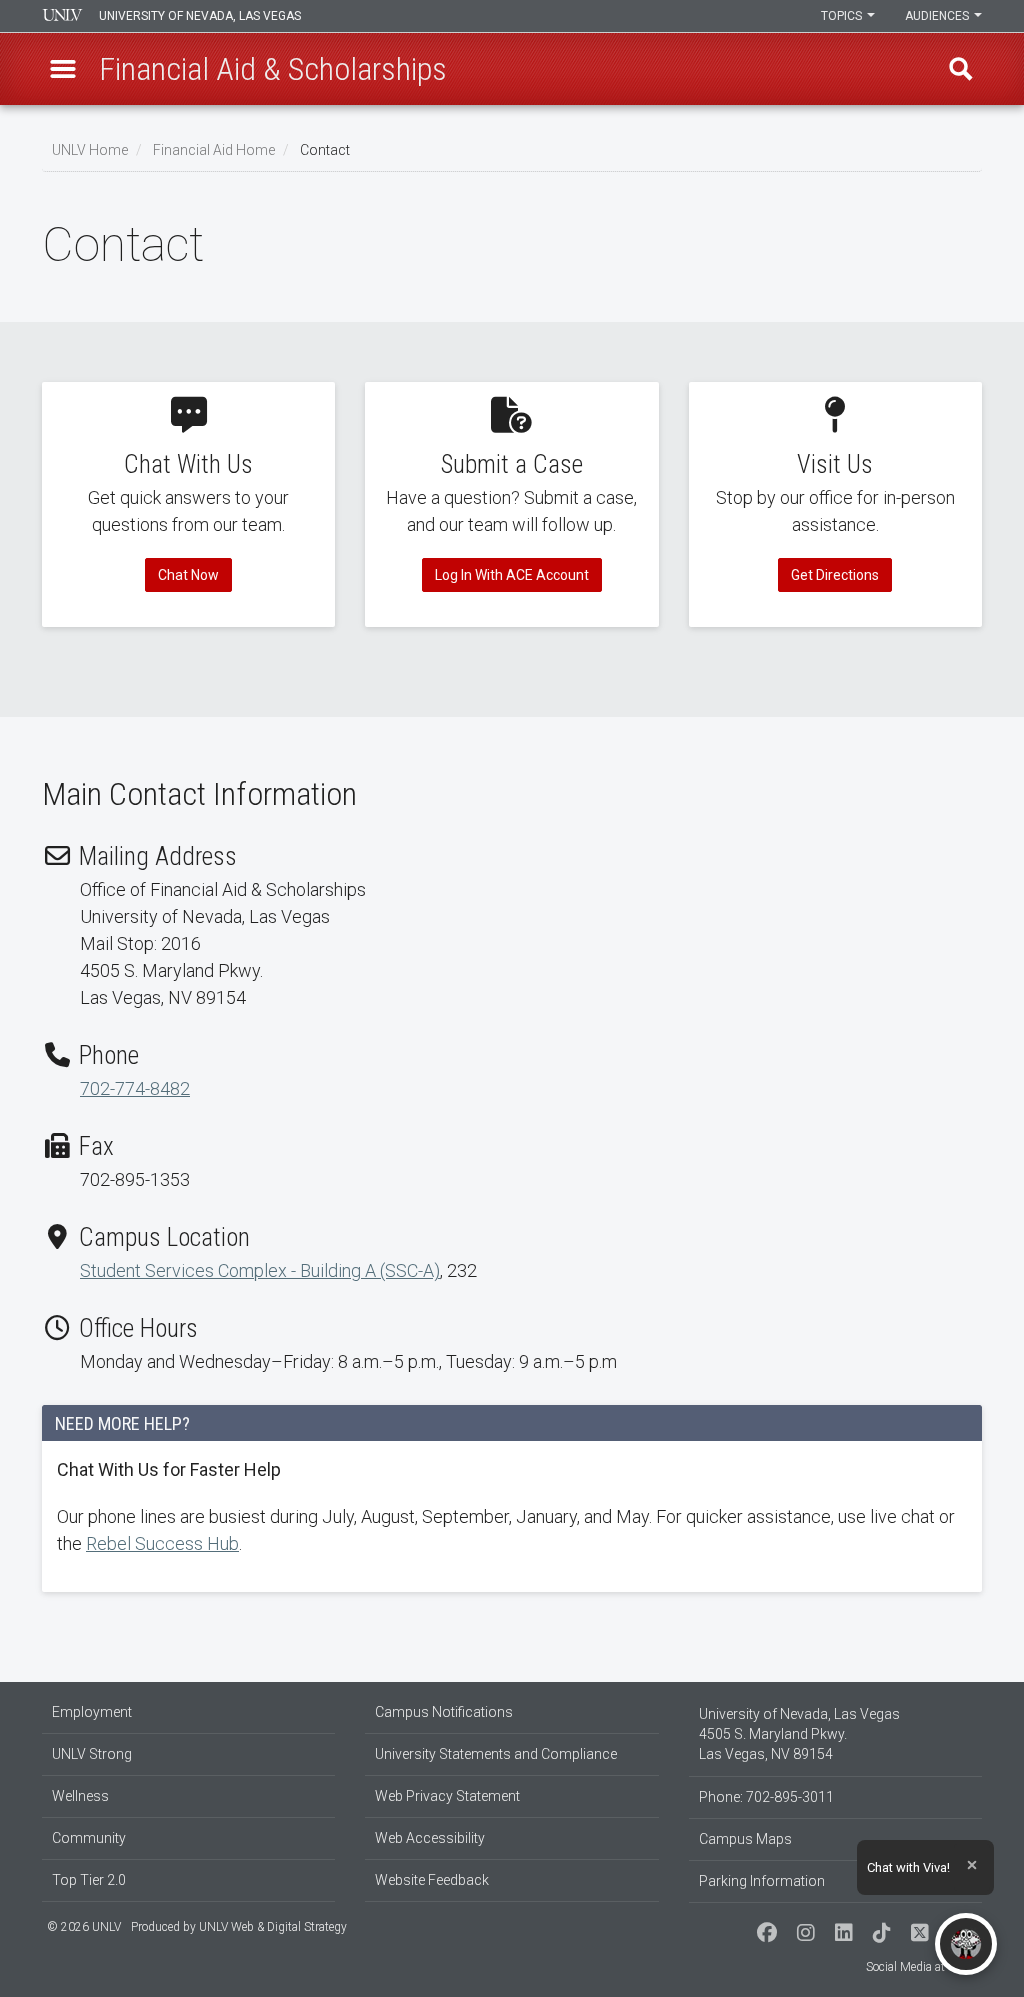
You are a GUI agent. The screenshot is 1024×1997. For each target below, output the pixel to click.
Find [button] (961, 69)
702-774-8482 (135, 1088)
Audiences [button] (938, 16)
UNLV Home (90, 150)
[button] (63, 69)
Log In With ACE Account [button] (512, 575)
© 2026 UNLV (84, 1927)
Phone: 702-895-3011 (766, 1797)
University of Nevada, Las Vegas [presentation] (200, 16)
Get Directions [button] (835, 575)
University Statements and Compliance (496, 1754)
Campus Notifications (444, 1712)
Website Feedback (432, 1880)
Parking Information (762, 1881)
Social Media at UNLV (921, 1967)
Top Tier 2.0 (89, 1880)
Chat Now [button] (188, 575)
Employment (92, 1712)
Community (89, 1838)
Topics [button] (843, 16)
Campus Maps (745, 1839)
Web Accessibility (430, 1838)
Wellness (80, 1796)
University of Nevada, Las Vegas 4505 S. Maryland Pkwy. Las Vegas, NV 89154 (799, 1734)
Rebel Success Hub (162, 1543)
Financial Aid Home (214, 150)
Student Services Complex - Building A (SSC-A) (260, 1270)
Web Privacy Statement (447, 1796)
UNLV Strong (92, 1754)
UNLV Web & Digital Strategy (273, 1927)
